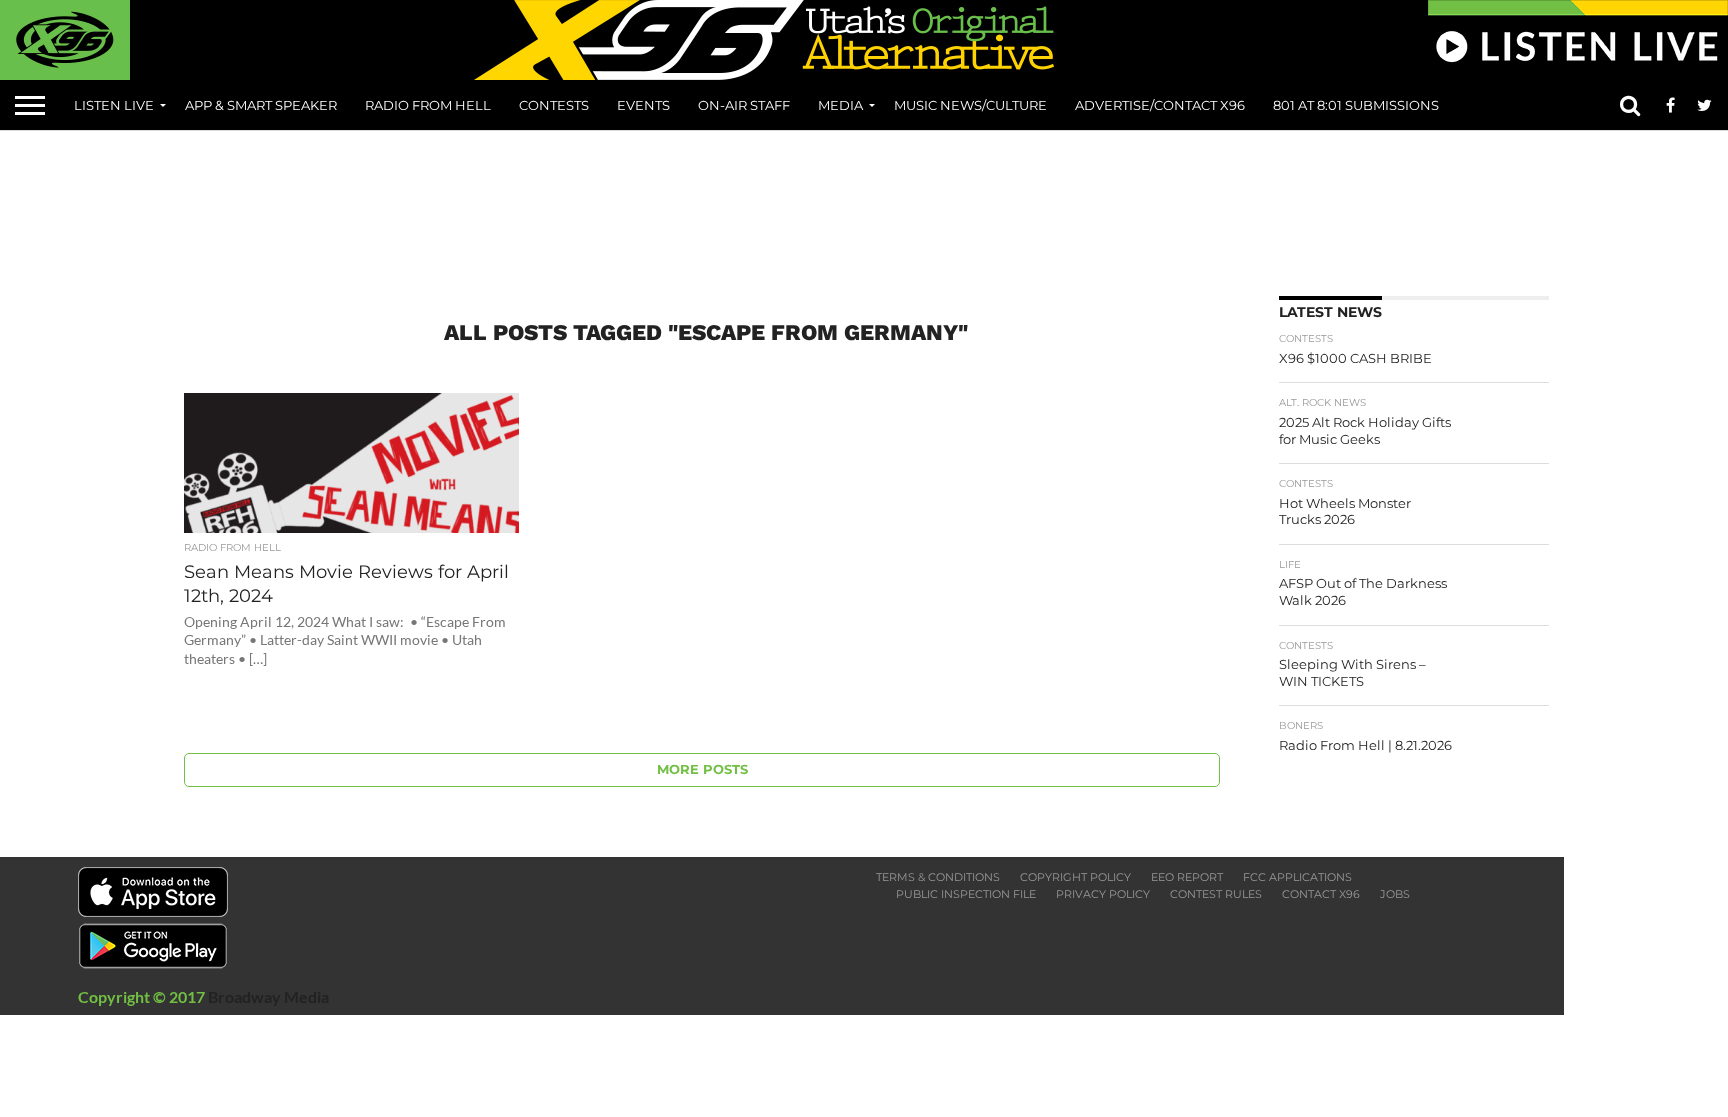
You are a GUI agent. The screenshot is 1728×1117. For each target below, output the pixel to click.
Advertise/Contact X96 (1160, 105)
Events (643, 105)
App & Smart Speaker (261, 105)
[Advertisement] (864, 206)
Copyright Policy (1075, 877)
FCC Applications (1297, 877)
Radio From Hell (428, 105)
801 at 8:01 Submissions (1356, 105)
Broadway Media (268, 996)
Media (840, 105)
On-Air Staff (744, 105)
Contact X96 (1321, 894)
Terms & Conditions (938, 877)
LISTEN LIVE (114, 105)
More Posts (702, 769)
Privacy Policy (1103, 894)
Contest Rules (1216, 894)
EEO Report (1187, 877)
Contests (554, 105)
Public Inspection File (966, 894)
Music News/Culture (970, 105)
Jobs (1395, 894)
